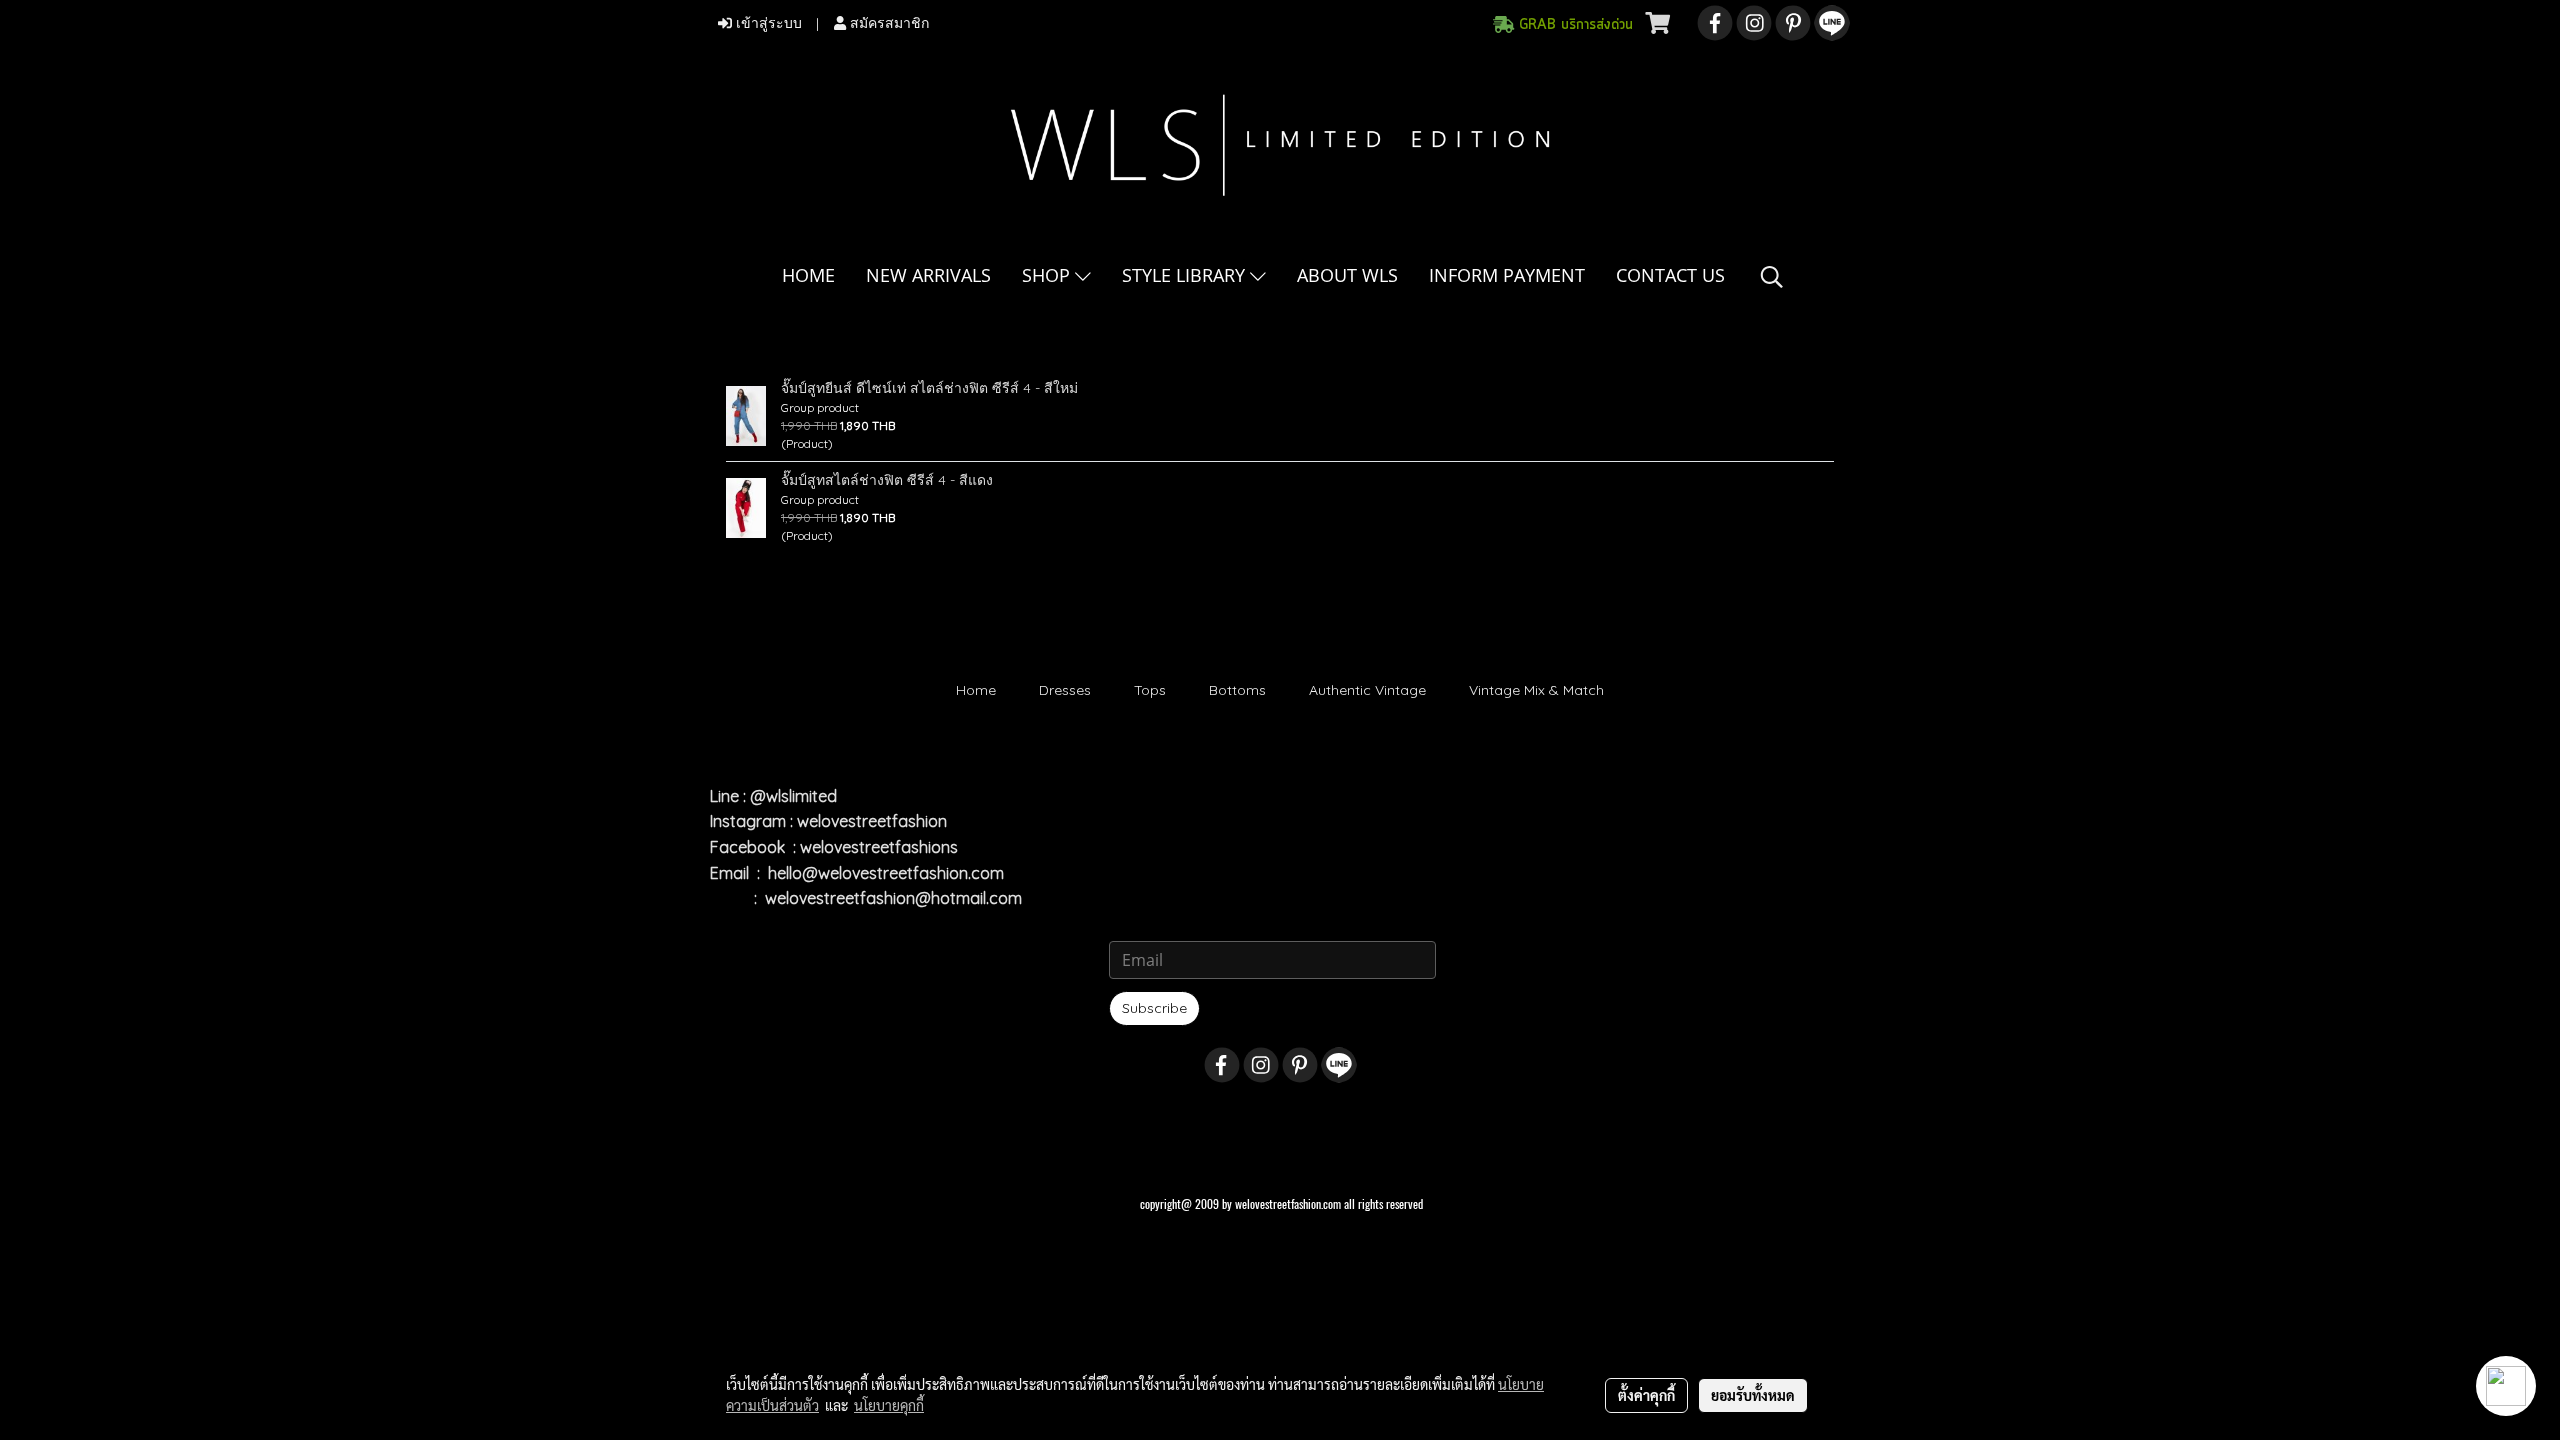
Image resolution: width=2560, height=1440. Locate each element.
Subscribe (1154, 1008)
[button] (1772, 277)
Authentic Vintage (1367, 690)
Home (976, 690)
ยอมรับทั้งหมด (1753, 1395)
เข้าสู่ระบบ (767, 23)
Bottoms (1237, 690)
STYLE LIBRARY (1186, 275)
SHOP (1048, 275)
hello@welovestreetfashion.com (886, 873)
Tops (1150, 690)
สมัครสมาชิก (887, 23)
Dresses (1065, 690)
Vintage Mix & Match (1536, 690)
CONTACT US (1670, 275)
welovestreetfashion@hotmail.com (893, 898)
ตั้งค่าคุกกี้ (1646, 1395)
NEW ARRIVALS (928, 275)
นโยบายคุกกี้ (889, 1405)
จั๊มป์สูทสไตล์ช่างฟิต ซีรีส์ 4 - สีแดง (887, 480)
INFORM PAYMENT (1507, 275)
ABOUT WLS (1347, 275)
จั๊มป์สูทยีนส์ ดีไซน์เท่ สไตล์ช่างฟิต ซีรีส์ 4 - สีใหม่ (929, 388)
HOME (808, 275)
